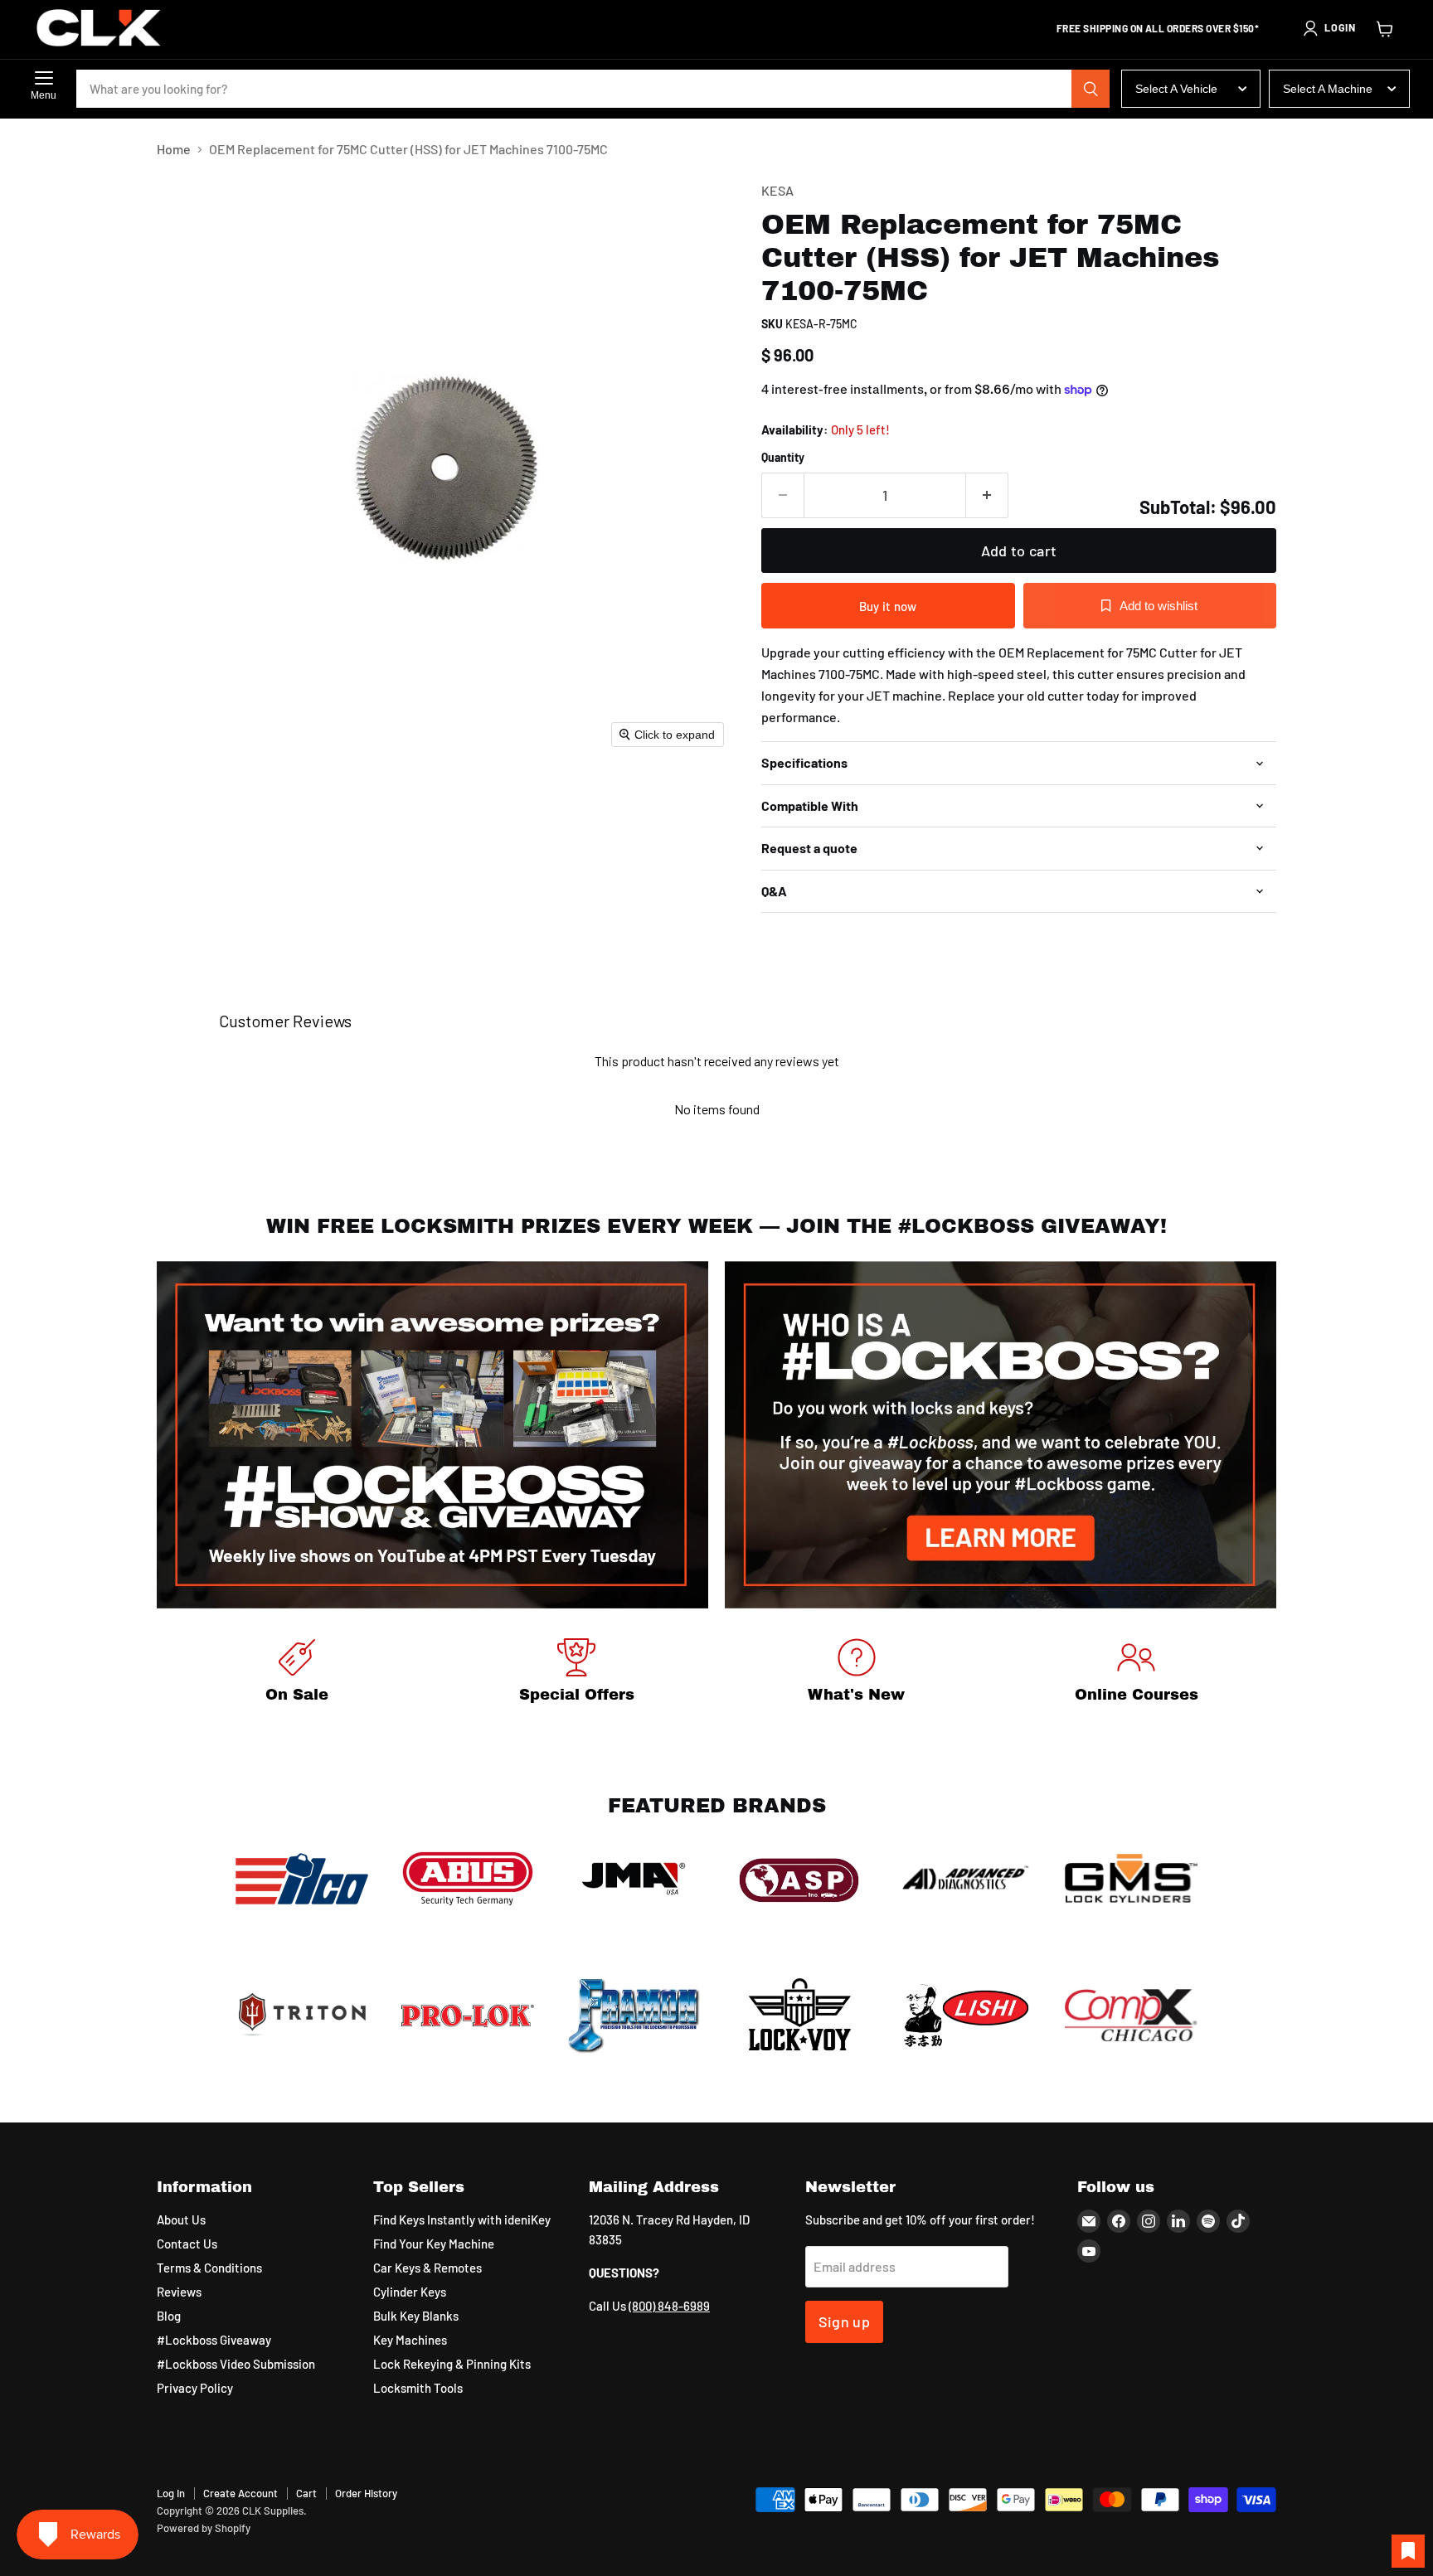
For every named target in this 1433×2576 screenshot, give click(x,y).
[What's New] (857, 1674)
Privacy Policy (195, 2388)
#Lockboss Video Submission (236, 2364)
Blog (169, 2316)
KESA (777, 190)
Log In (171, 2493)
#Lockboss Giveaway (214, 2340)
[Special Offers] (577, 1674)
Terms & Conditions (209, 2268)
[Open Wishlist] (1408, 2551)
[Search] (1091, 89)
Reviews (179, 2292)
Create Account (240, 2493)
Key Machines (410, 2340)
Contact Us (187, 2244)
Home (174, 149)
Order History (366, 2493)
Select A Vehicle (1176, 89)
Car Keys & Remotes (427, 2268)
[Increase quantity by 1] (987, 495)
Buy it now (888, 606)
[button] (1329, 28)
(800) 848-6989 (669, 2306)
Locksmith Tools (418, 2388)
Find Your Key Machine (434, 2244)
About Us (181, 2219)
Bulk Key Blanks (416, 2316)
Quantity (783, 458)
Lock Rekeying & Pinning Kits (452, 2364)
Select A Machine (1328, 89)
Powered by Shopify (204, 2528)
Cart (306, 2493)
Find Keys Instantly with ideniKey (462, 2219)
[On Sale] (297, 1674)
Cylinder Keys (410, 2292)
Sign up (845, 2321)
